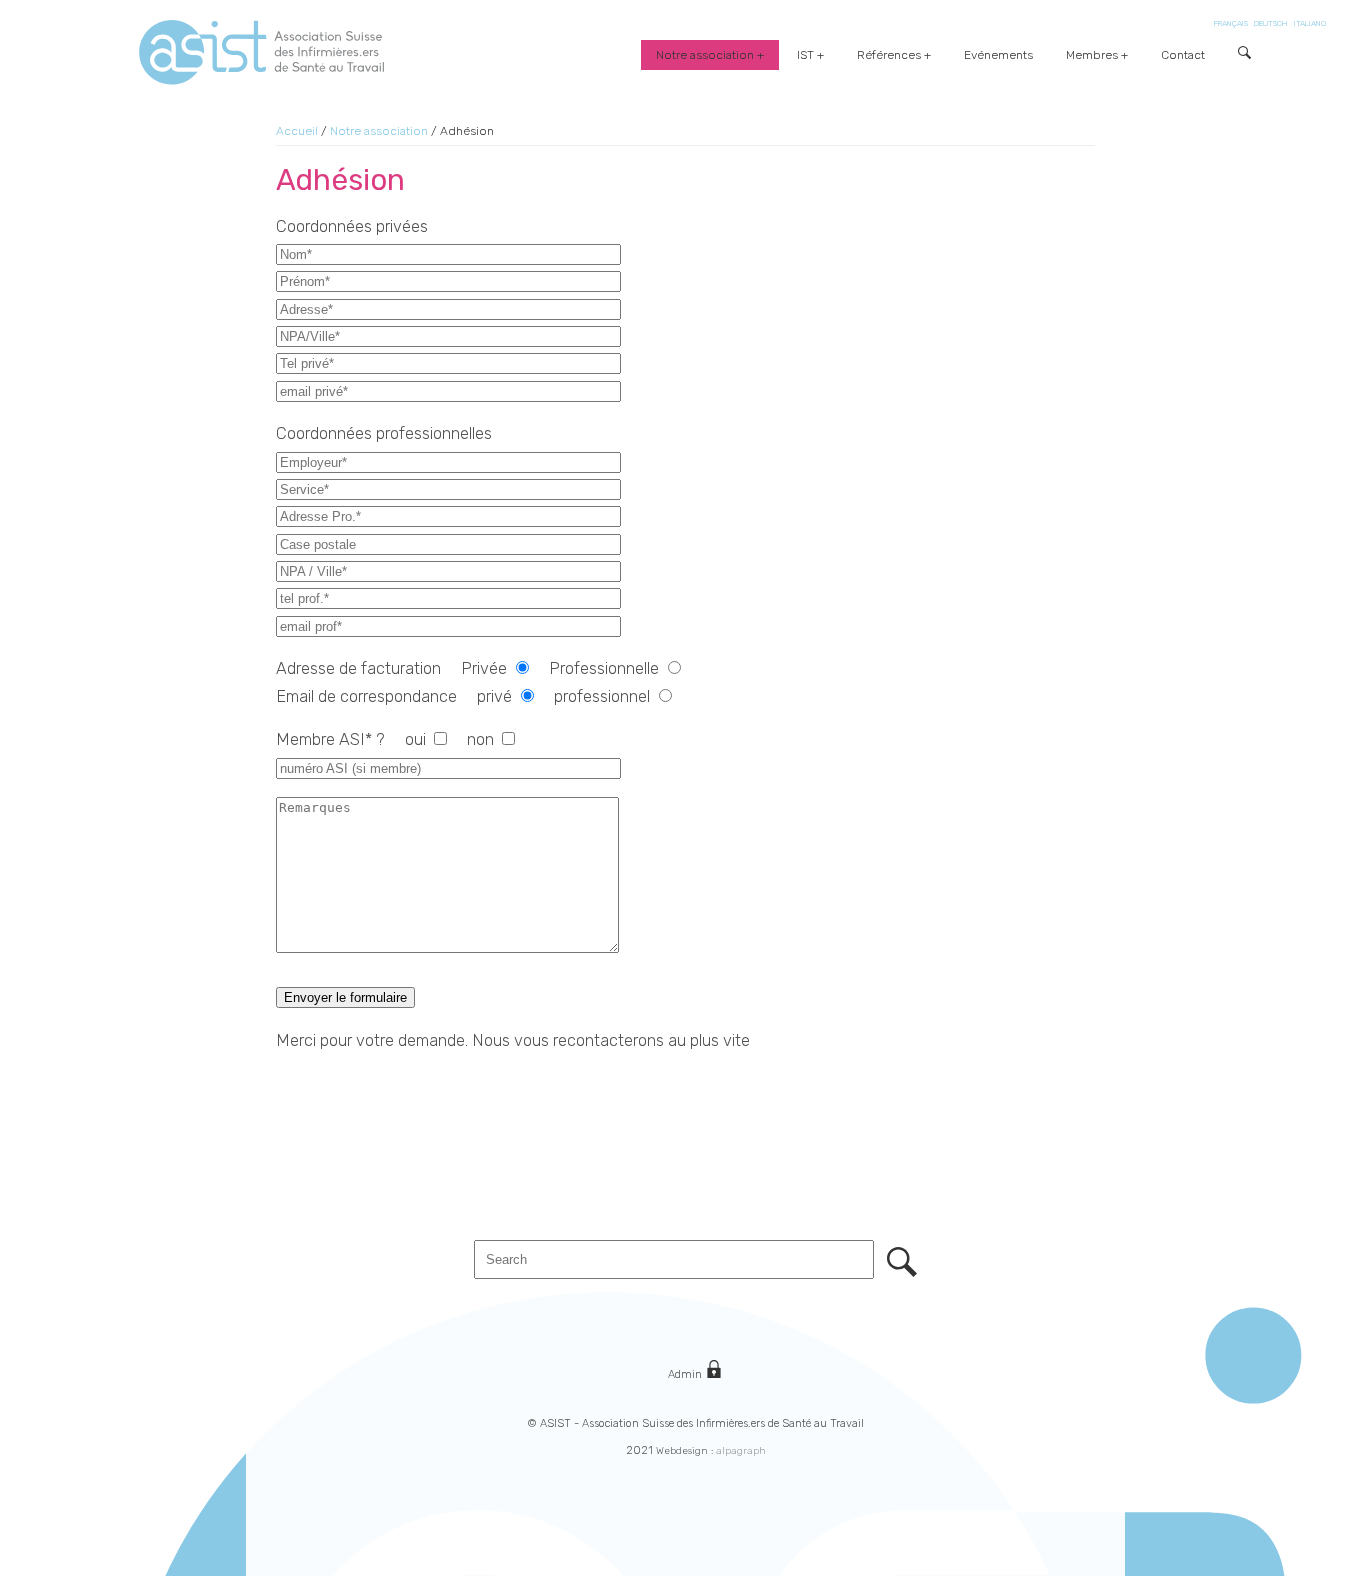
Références (889, 55)
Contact (1183, 55)
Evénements (998, 55)
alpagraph (741, 1451)
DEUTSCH (1271, 23)
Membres (1092, 55)
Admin (686, 1374)
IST (805, 55)
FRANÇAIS (1231, 23)
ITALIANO (1310, 23)
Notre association (705, 55)
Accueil (297, 131)
